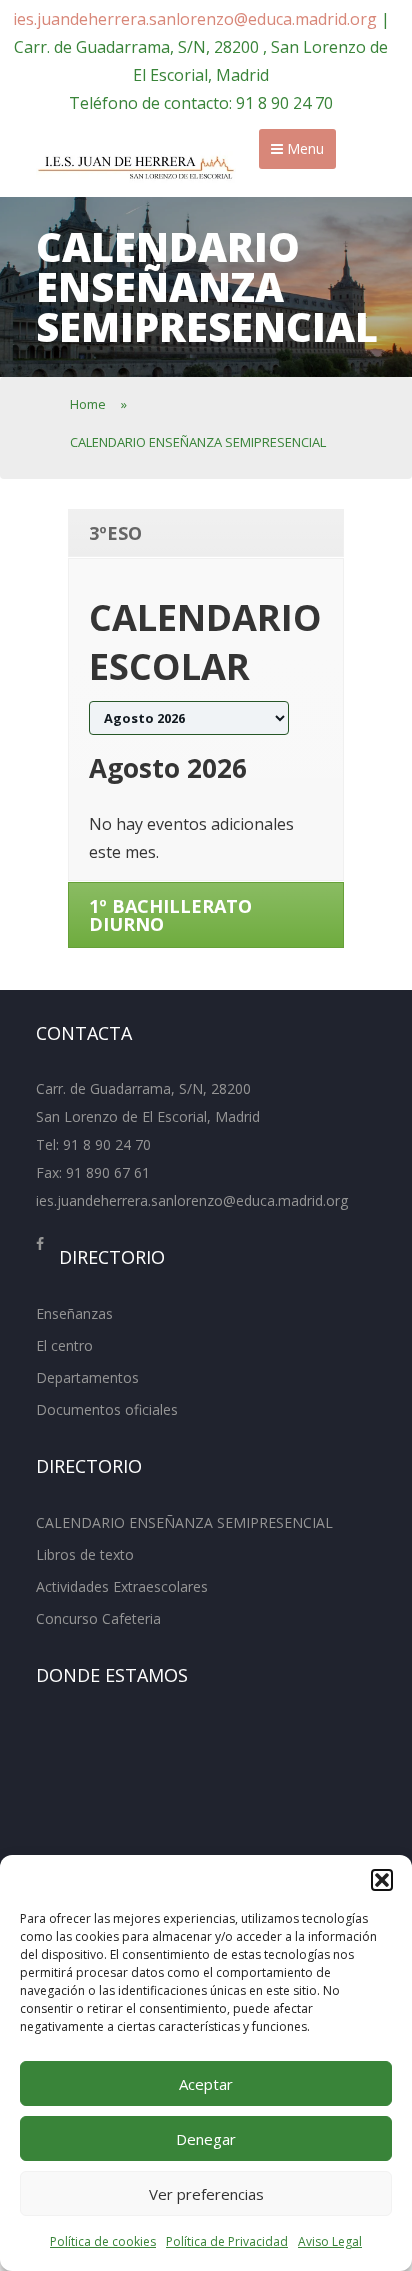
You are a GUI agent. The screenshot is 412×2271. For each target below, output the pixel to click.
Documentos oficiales (107, 1409)
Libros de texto (85, 1554)
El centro (64, 1345)
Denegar (206, 2139)
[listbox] (189, 718)
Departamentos (87, 1377)
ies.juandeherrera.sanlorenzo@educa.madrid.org (195, 19)
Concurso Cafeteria (98, 1618)
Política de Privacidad (227, 2241)
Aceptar (206, 2084)
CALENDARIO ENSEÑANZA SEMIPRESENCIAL (184, 1522)
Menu (303, 148)
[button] (382, 1880)
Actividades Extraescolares (122, 1586)
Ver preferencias (206, 2194)
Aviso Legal (330, 2241)
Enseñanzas (74, 1313)
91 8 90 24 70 (107, 1144)
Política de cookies (103, 2241)
